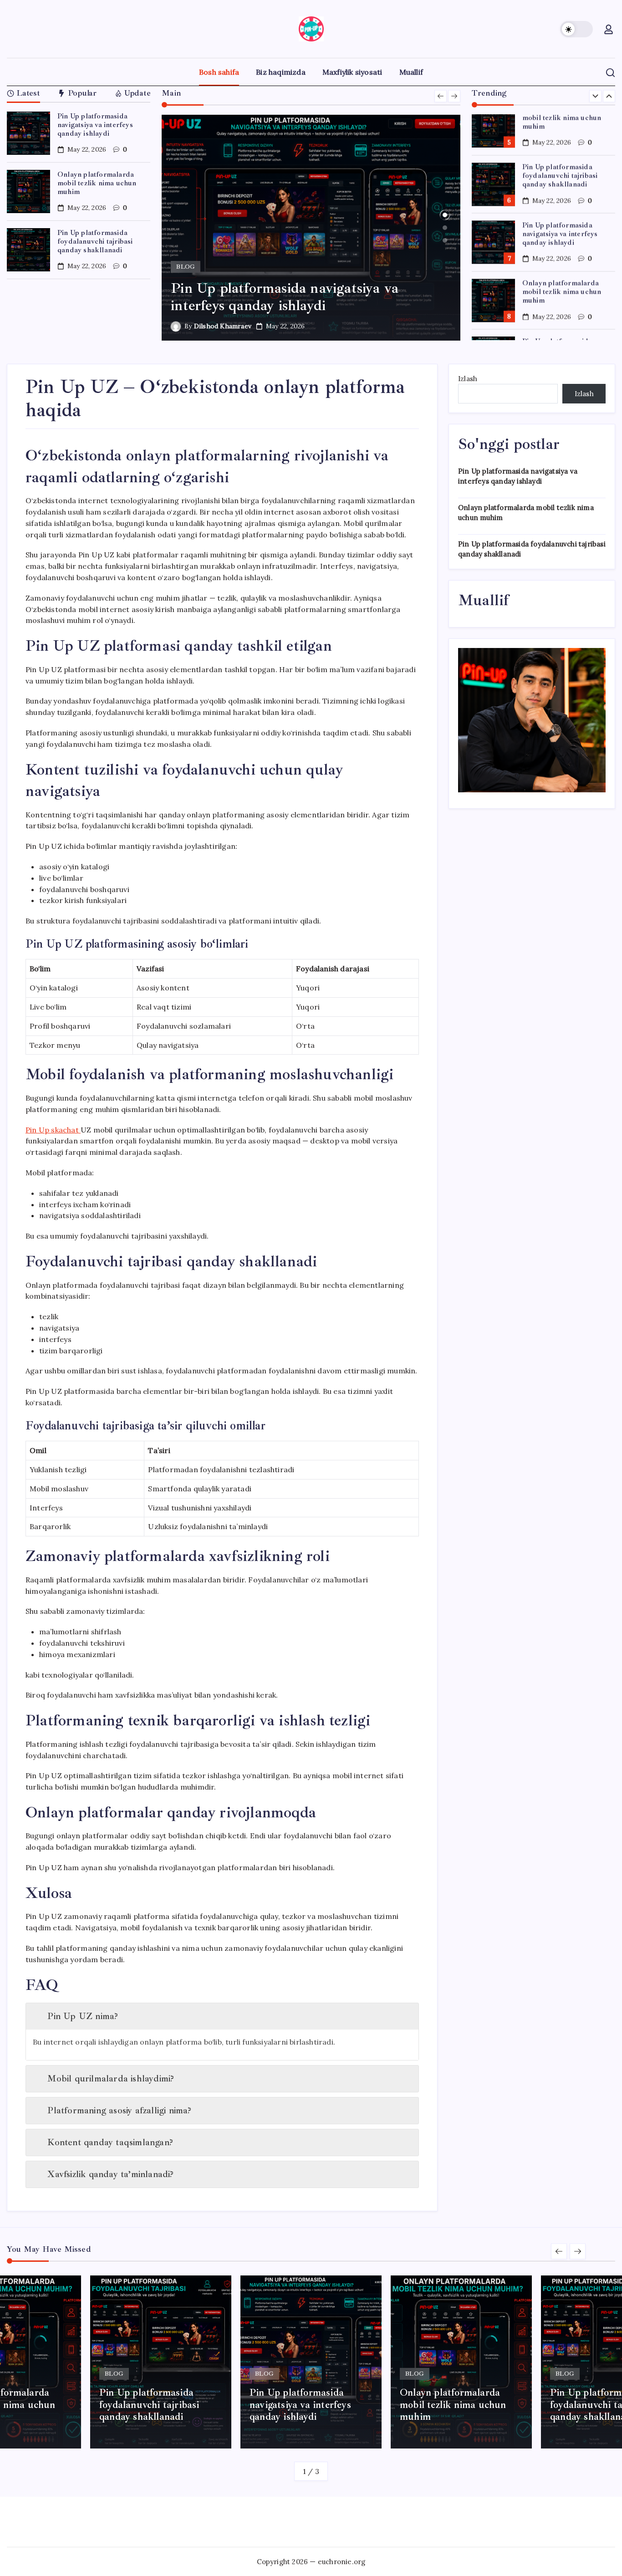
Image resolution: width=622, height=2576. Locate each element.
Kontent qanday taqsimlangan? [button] (110, 2142)
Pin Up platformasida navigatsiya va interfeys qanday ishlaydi (95, 125)
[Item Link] (28, 133)
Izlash (468, 379)
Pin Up (52, 1130)
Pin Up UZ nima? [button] (83, 2016)
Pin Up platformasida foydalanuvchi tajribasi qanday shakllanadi (95, 241)
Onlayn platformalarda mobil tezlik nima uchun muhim (97, 183)
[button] (576, 29)
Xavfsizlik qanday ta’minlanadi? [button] (110, 2174)
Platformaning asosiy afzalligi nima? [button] (119, 2110)
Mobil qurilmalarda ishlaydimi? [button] (111, 2079)
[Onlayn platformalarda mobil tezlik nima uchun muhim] (311, 228)
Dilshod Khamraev (223, 326)
